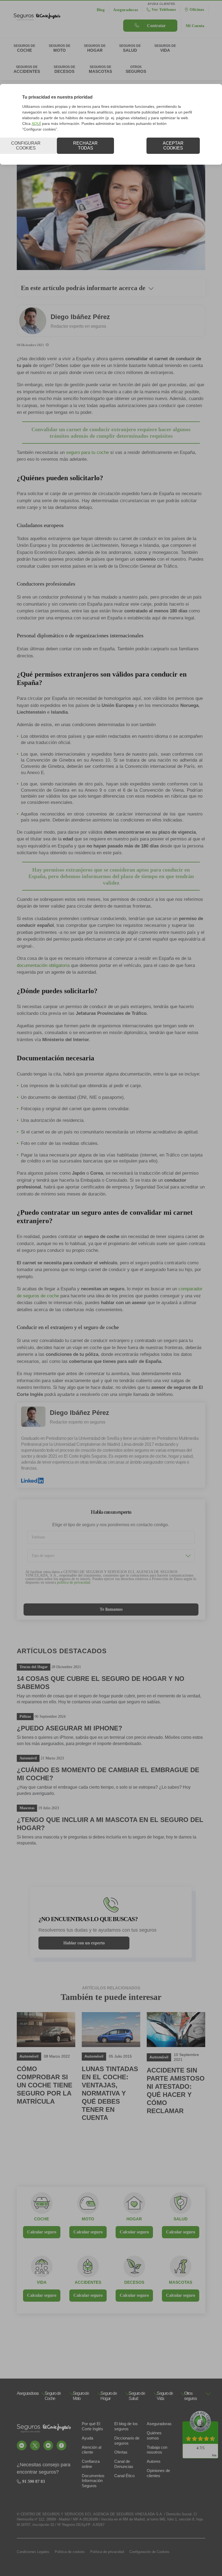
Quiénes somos (154, 2435)
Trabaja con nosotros (157, 2450)
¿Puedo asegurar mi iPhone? (70, 1728)
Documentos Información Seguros (93, 2481)
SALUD (181, 2219)
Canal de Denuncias (124, 2464)
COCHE (42, 2219)
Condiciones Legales (33, 2552)
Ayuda (87, 2438)
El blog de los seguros (126, 2426)
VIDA (42, 2282)
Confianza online (91, 2464)
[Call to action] (22, 2445)
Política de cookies (70, 2552)
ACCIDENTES (88, 2282)
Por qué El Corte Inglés (92, 2426)
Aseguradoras (159, 2424)
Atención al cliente (92, 2450)
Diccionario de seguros (127, 2441)
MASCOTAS (181, 2282)
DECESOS (134, 2282)
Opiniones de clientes (158, 2473)
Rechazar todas (85, 146)
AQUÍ (36, 124)
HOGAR (134, 2219)
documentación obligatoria (43, 965)
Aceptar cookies (173, 146)
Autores (154, 2461)
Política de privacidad (107, 2552)
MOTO (88, 2219)
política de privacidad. (74, 1582)
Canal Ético (124, 2476)
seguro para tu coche (87, 452)
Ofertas (121, 2452)
